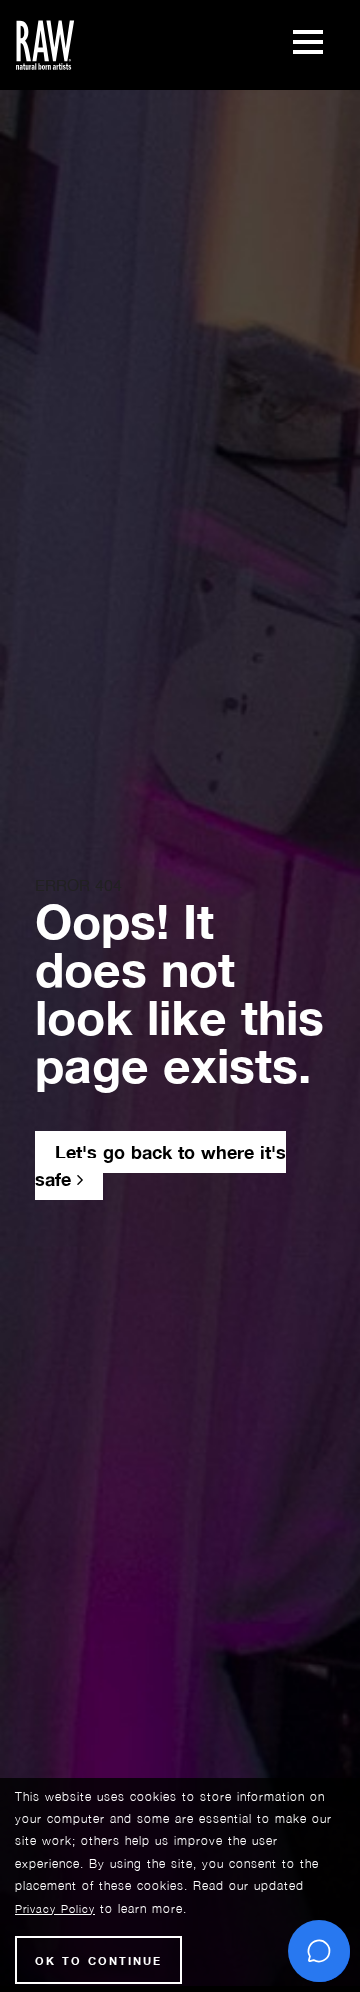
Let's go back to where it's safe (160, 1165)
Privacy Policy (55, 1908)
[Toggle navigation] (308, 45)
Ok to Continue (98, 1960)
